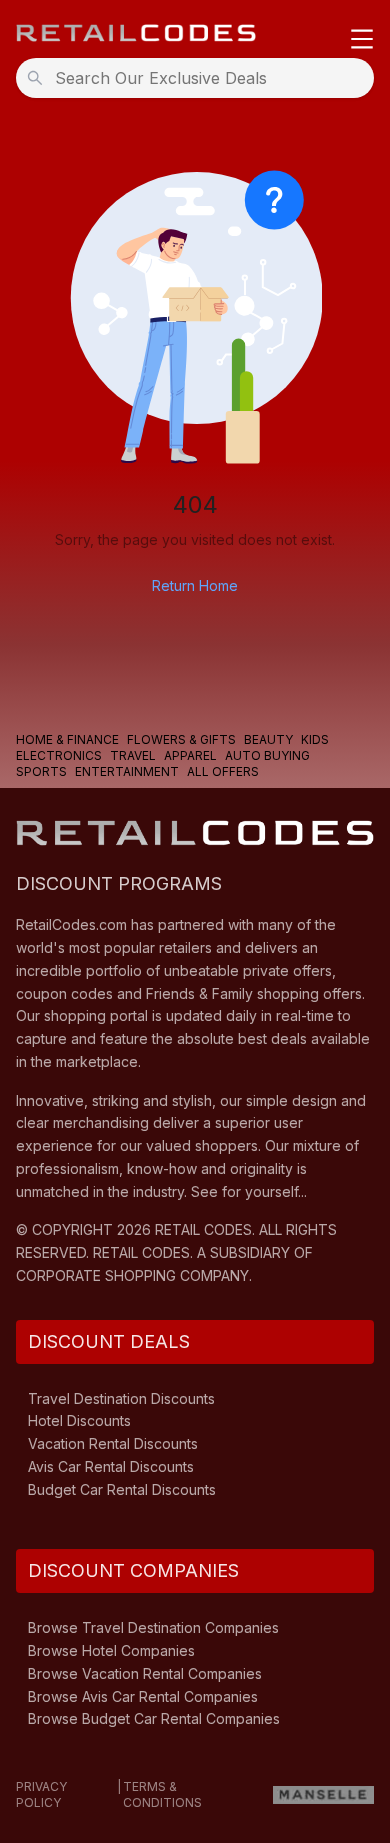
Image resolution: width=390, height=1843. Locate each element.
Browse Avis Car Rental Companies (143, 1696)
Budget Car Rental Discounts (122, 1489)
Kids (315, 739)
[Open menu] (362, 40)
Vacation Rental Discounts (113, 1443)
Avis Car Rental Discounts (111, 1466)
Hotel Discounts (79, 1420)
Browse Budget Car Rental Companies (154, 1718)
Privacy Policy (41, 1794)
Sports (41, 771)
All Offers (223, 771)
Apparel (190, 755)
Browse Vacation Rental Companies (145, 1673)
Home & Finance (67, 739)
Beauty (268, 739)
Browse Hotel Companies (111, 1650)
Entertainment (127, 771)
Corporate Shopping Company (132, 1275)
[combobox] (201, 78)
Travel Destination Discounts (121, 1398)
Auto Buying (267, 755)
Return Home (195, 585)
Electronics (59, 755)
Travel (133, 755)
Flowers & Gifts (181, 739)
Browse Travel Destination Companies (153, 1627)
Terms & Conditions (162, 1794)
